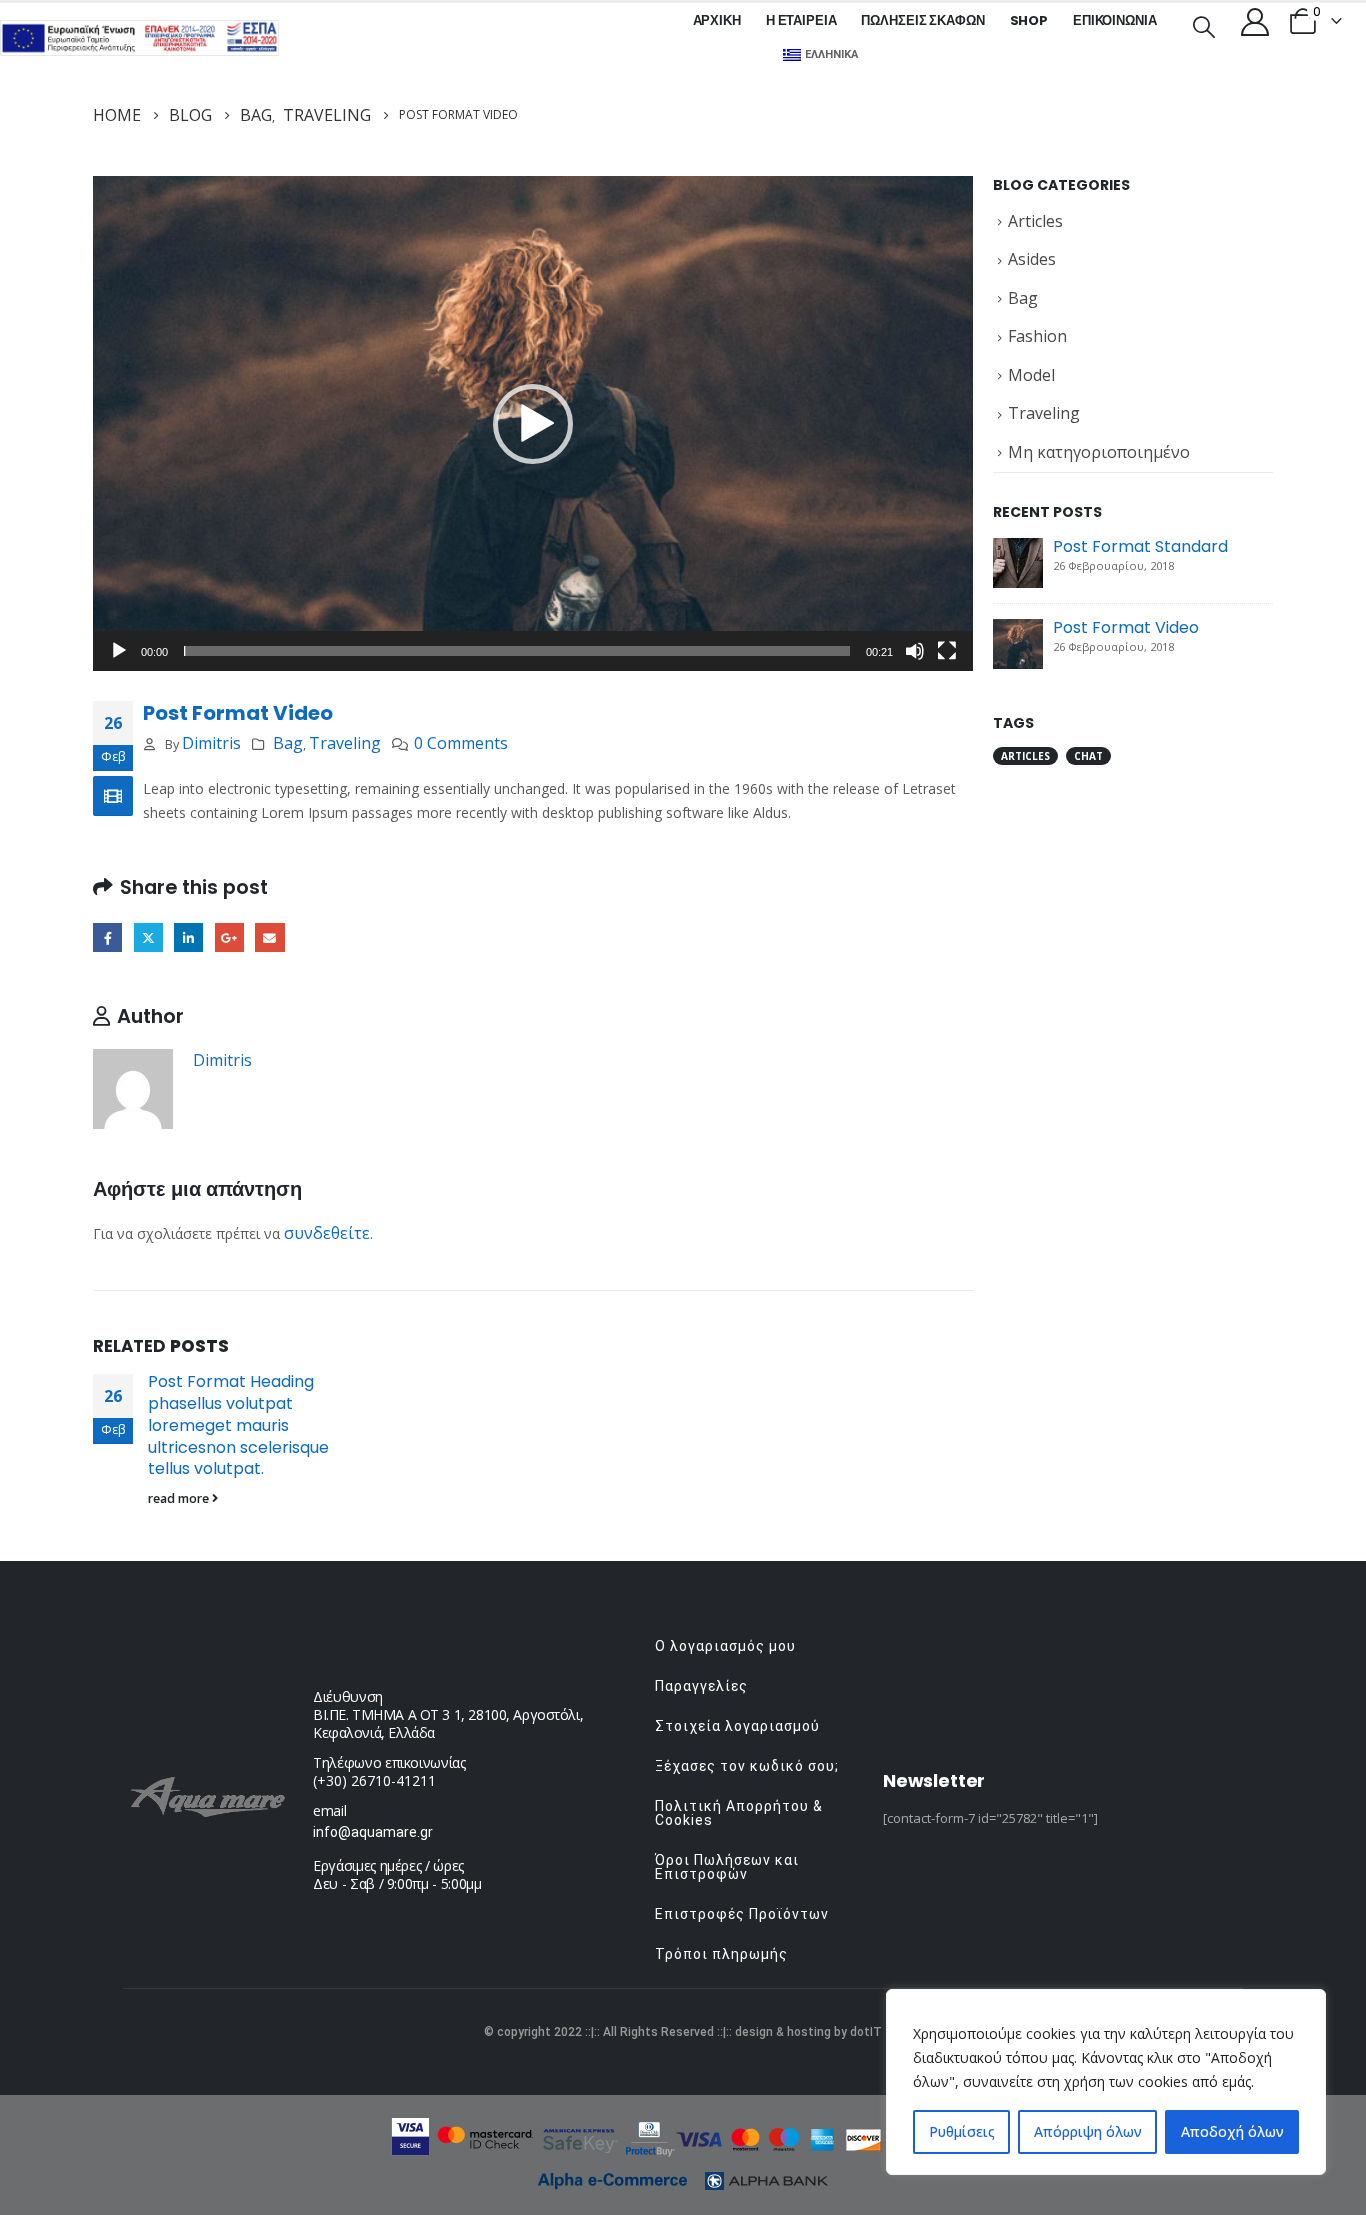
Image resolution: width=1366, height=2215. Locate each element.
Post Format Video (1126, 627)
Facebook (107, 937)
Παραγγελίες (701, 1686)
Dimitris (211, 743)
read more (180, 1498)
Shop (1029, 20)
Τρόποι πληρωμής (721, 1954)
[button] (533, 424)
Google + (229, 937)
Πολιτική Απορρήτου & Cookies (739, 1813)
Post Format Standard (1140, 546)
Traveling (345, 743)
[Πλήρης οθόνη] (947, 651)
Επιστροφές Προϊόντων (742, 1914)
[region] (1106, 2082)
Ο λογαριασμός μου (725, 1646)
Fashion (1037, 336)
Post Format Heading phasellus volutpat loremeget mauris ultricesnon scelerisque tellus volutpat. (238, 1425)
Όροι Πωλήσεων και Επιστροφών (727, 1867)
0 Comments (461, 743)
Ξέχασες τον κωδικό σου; (747, 1766)
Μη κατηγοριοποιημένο (1099, 452)
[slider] (517, 651)
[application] (533, 423)
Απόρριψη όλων (1088, 2131)
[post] (1018, 561)
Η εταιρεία (801, 20)
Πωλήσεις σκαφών (922, 20)
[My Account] (1255, 21)
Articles (1035, 221)
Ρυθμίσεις (962, 2131)
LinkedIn (188, 937)
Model (1031, 375)
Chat (1088, 756)
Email (269, 937)
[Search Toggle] (1204, 25)
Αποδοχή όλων (1232, 2131)
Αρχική (717, 20)
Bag (288, 743)
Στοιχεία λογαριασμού (737, 1726)
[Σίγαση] (915, 651)
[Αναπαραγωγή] (119, 651)
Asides (1032, 259)
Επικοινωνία (1115, 20)
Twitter (148, 937)
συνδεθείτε (327, 1233)
